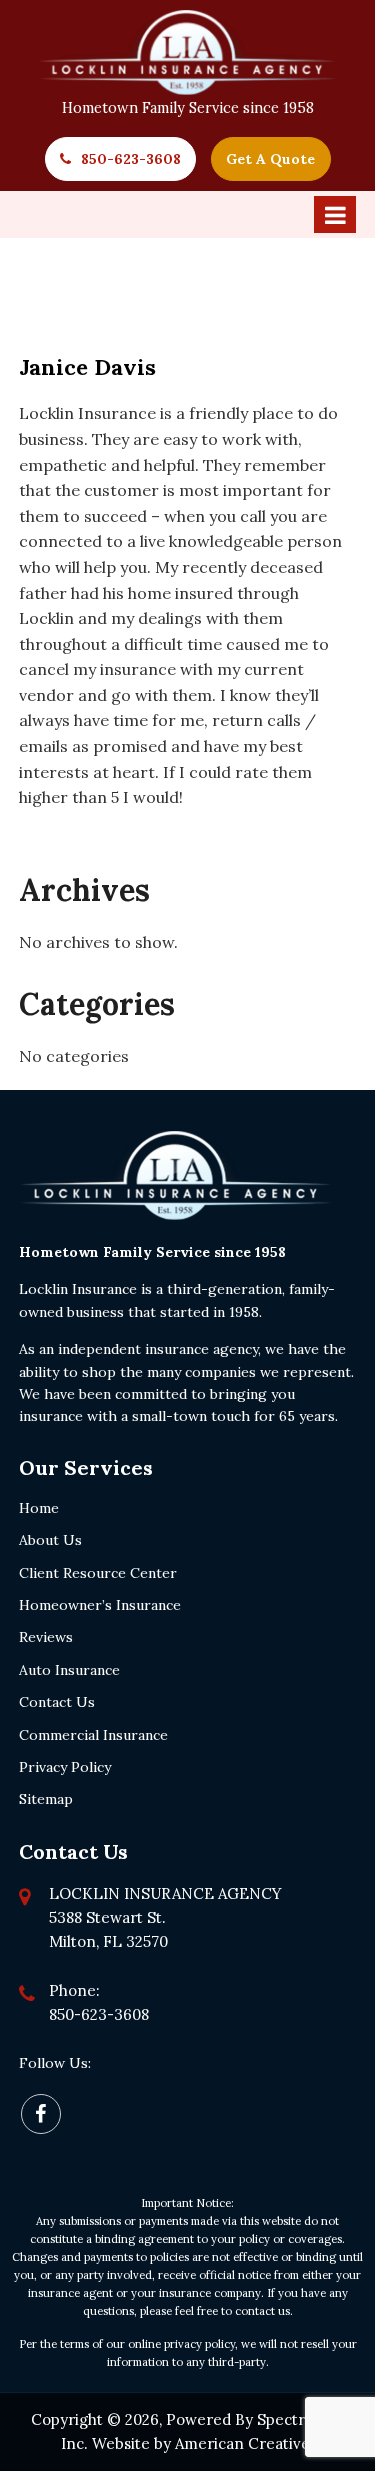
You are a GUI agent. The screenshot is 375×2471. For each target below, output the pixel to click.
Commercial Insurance (93, 1735)
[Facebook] (41, 2114)
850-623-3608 (131, 159)
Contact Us (57, 1702)
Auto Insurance (69, 1670)
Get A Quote (270, 159)
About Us (50, 1540)
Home (39, 1508)
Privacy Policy (65, 1767)
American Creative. (244, 2443)
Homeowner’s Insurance (100, 1605)
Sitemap (46, 1799)
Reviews (46, 1637)
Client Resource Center (98, 1573)
